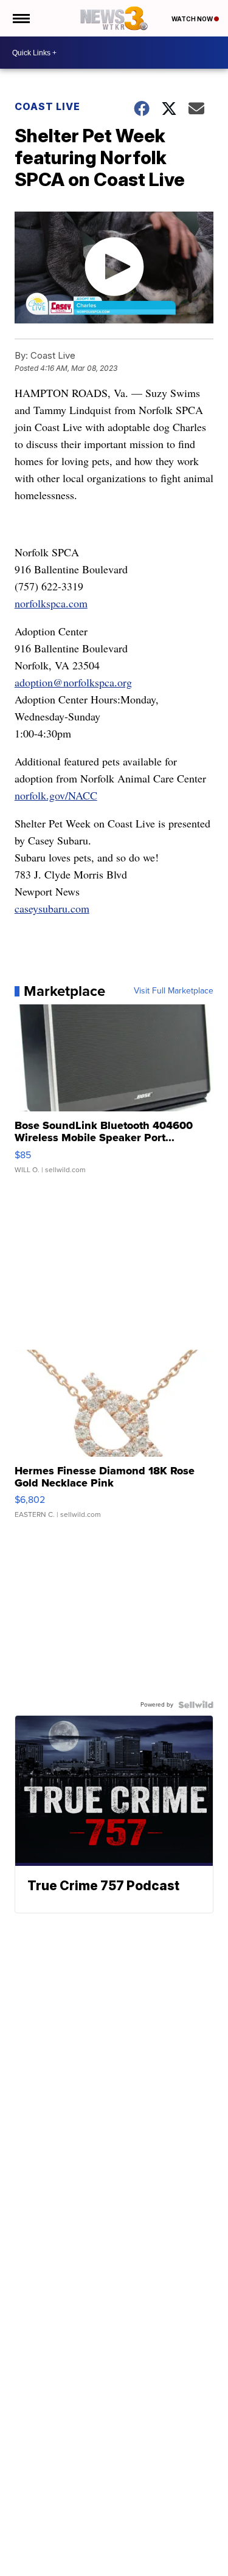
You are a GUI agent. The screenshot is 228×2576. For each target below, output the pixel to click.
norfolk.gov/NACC (56, 795)
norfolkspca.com (51, 603)
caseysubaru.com (52, 908)
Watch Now (193, 19)
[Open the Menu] (20, 18)
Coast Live (47, 106)
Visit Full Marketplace (174, 991)
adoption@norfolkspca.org (73, 682)
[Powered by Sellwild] (196, 1705)
